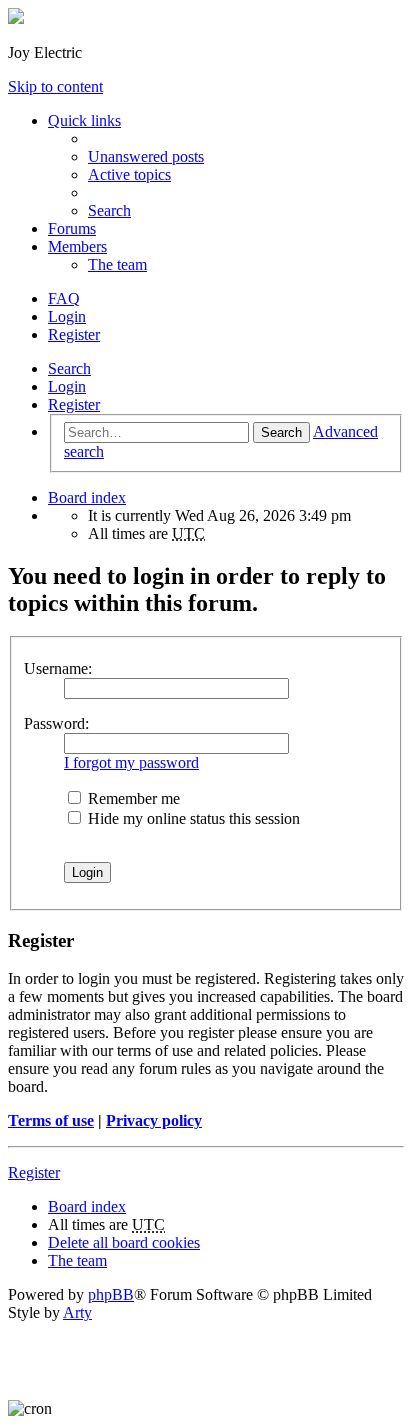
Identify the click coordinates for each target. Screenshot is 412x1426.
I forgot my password (131, 762)
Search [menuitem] (109, 210)
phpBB (111, 1294)
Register (74, 404)
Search (69, 368)
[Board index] (16, 18)
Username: (58, 668)
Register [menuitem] (74, 334)
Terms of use (51, 1120)
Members (77, 246)
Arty (77, 1312)
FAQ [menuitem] (64, 298)
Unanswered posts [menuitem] (146, 156)
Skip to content (55, 86)
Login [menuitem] (67, 316)
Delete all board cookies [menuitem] (124, 1242)
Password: (56, 723)
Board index (87, 1206)
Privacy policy (154, 1120)
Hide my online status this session (192, 818)
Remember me (132, 798)
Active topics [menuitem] (129, 174)
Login (67, 386)
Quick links (84, 120)
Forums (72, 228)
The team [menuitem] (117, 264)
